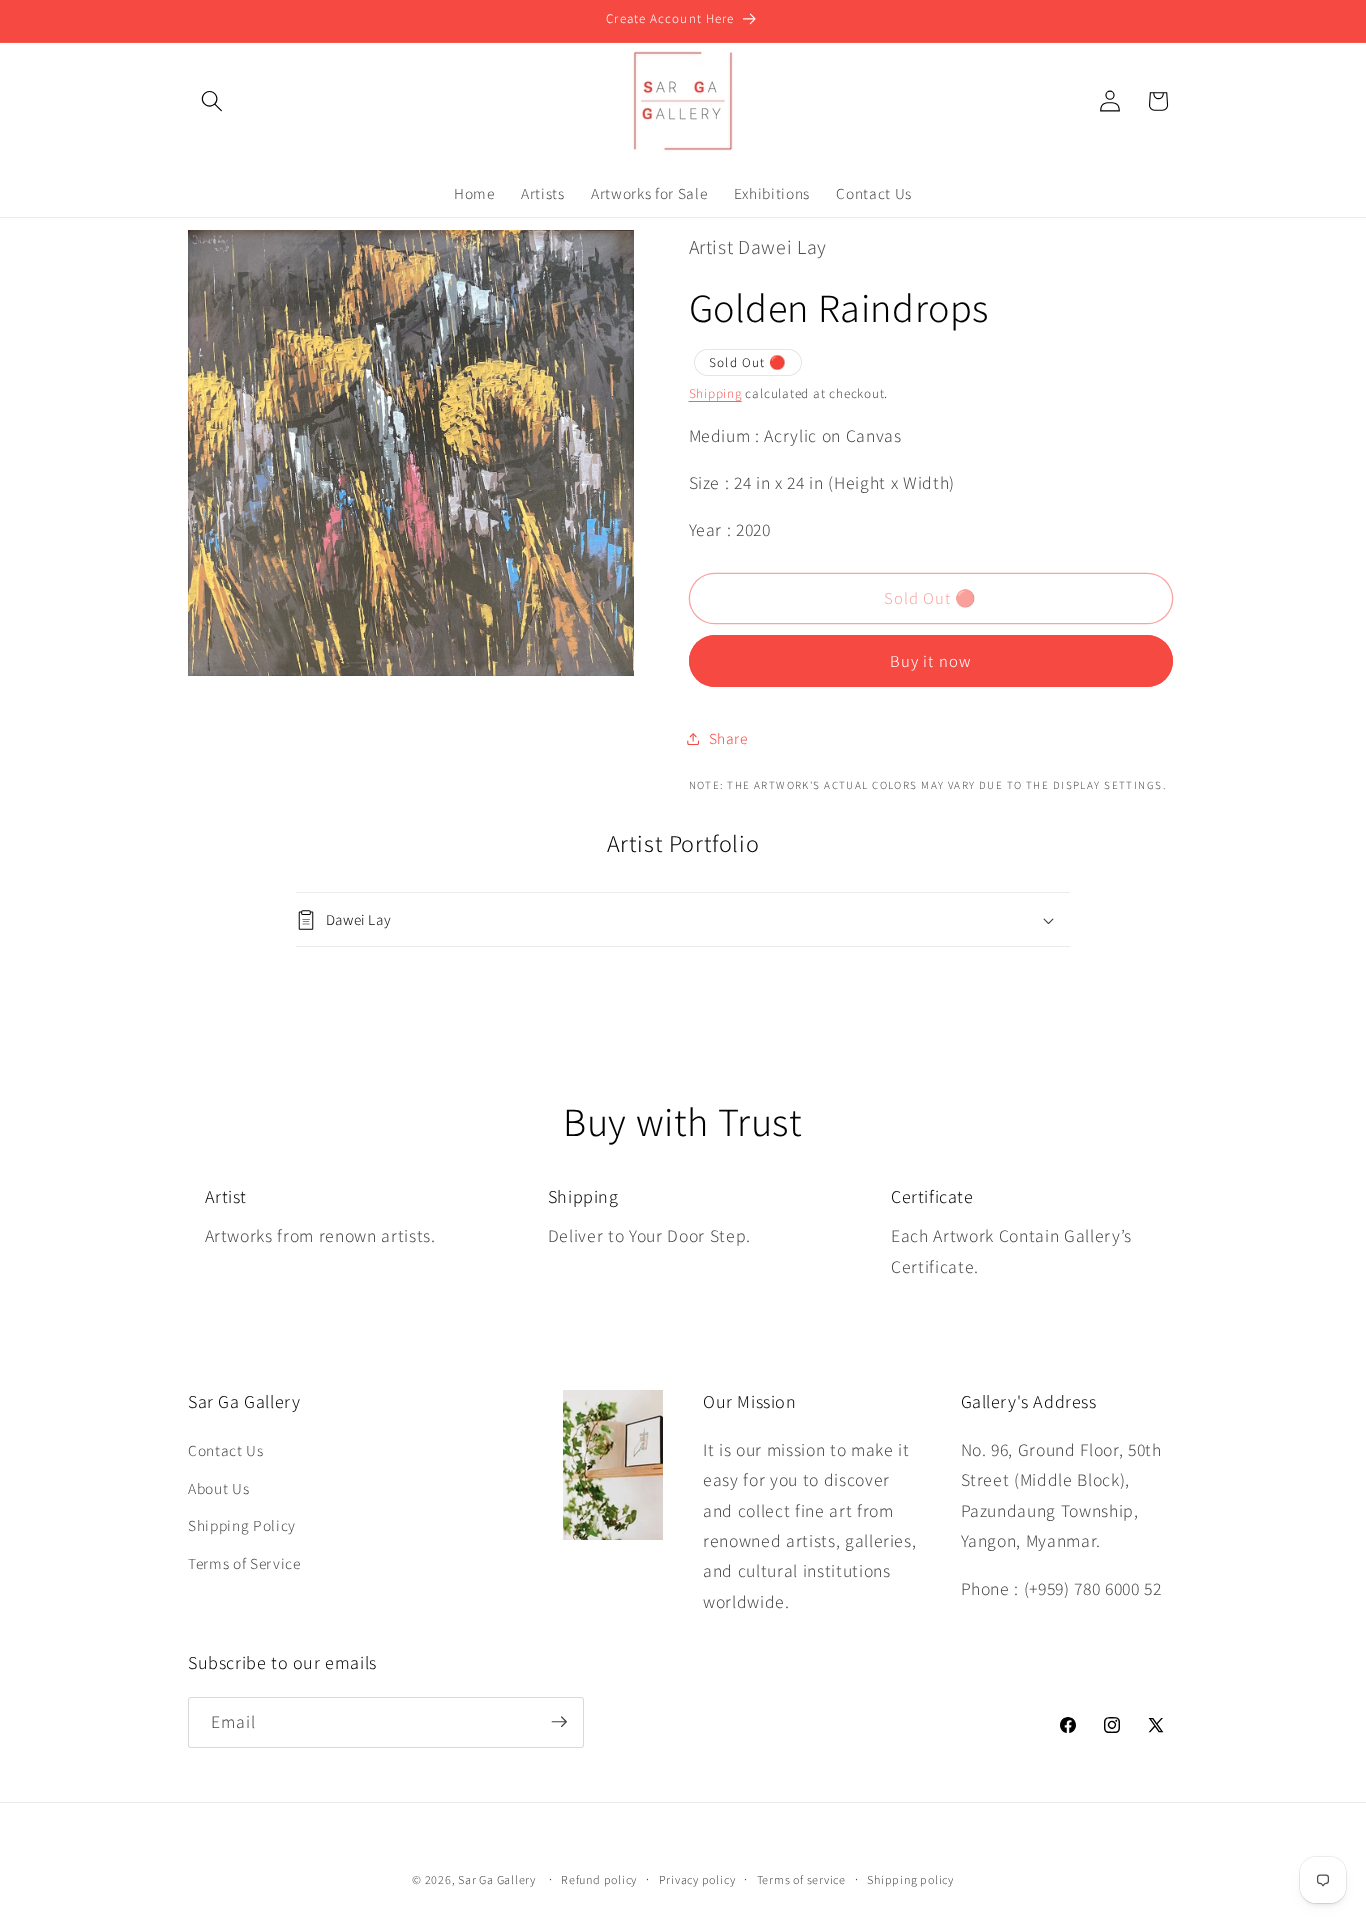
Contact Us (226, 1450)
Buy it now (930, 661)
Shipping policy (910, 1879)
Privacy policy (697, 1879)
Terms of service (801, 1879)
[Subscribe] (559, 1722)
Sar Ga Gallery (497, 1879)
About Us (218, 1488)
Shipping (715, 393)
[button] (212, 101)
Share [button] (728, 738)
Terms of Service (244, 1563)
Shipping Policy (242, 1525)
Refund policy (599, 1879)
